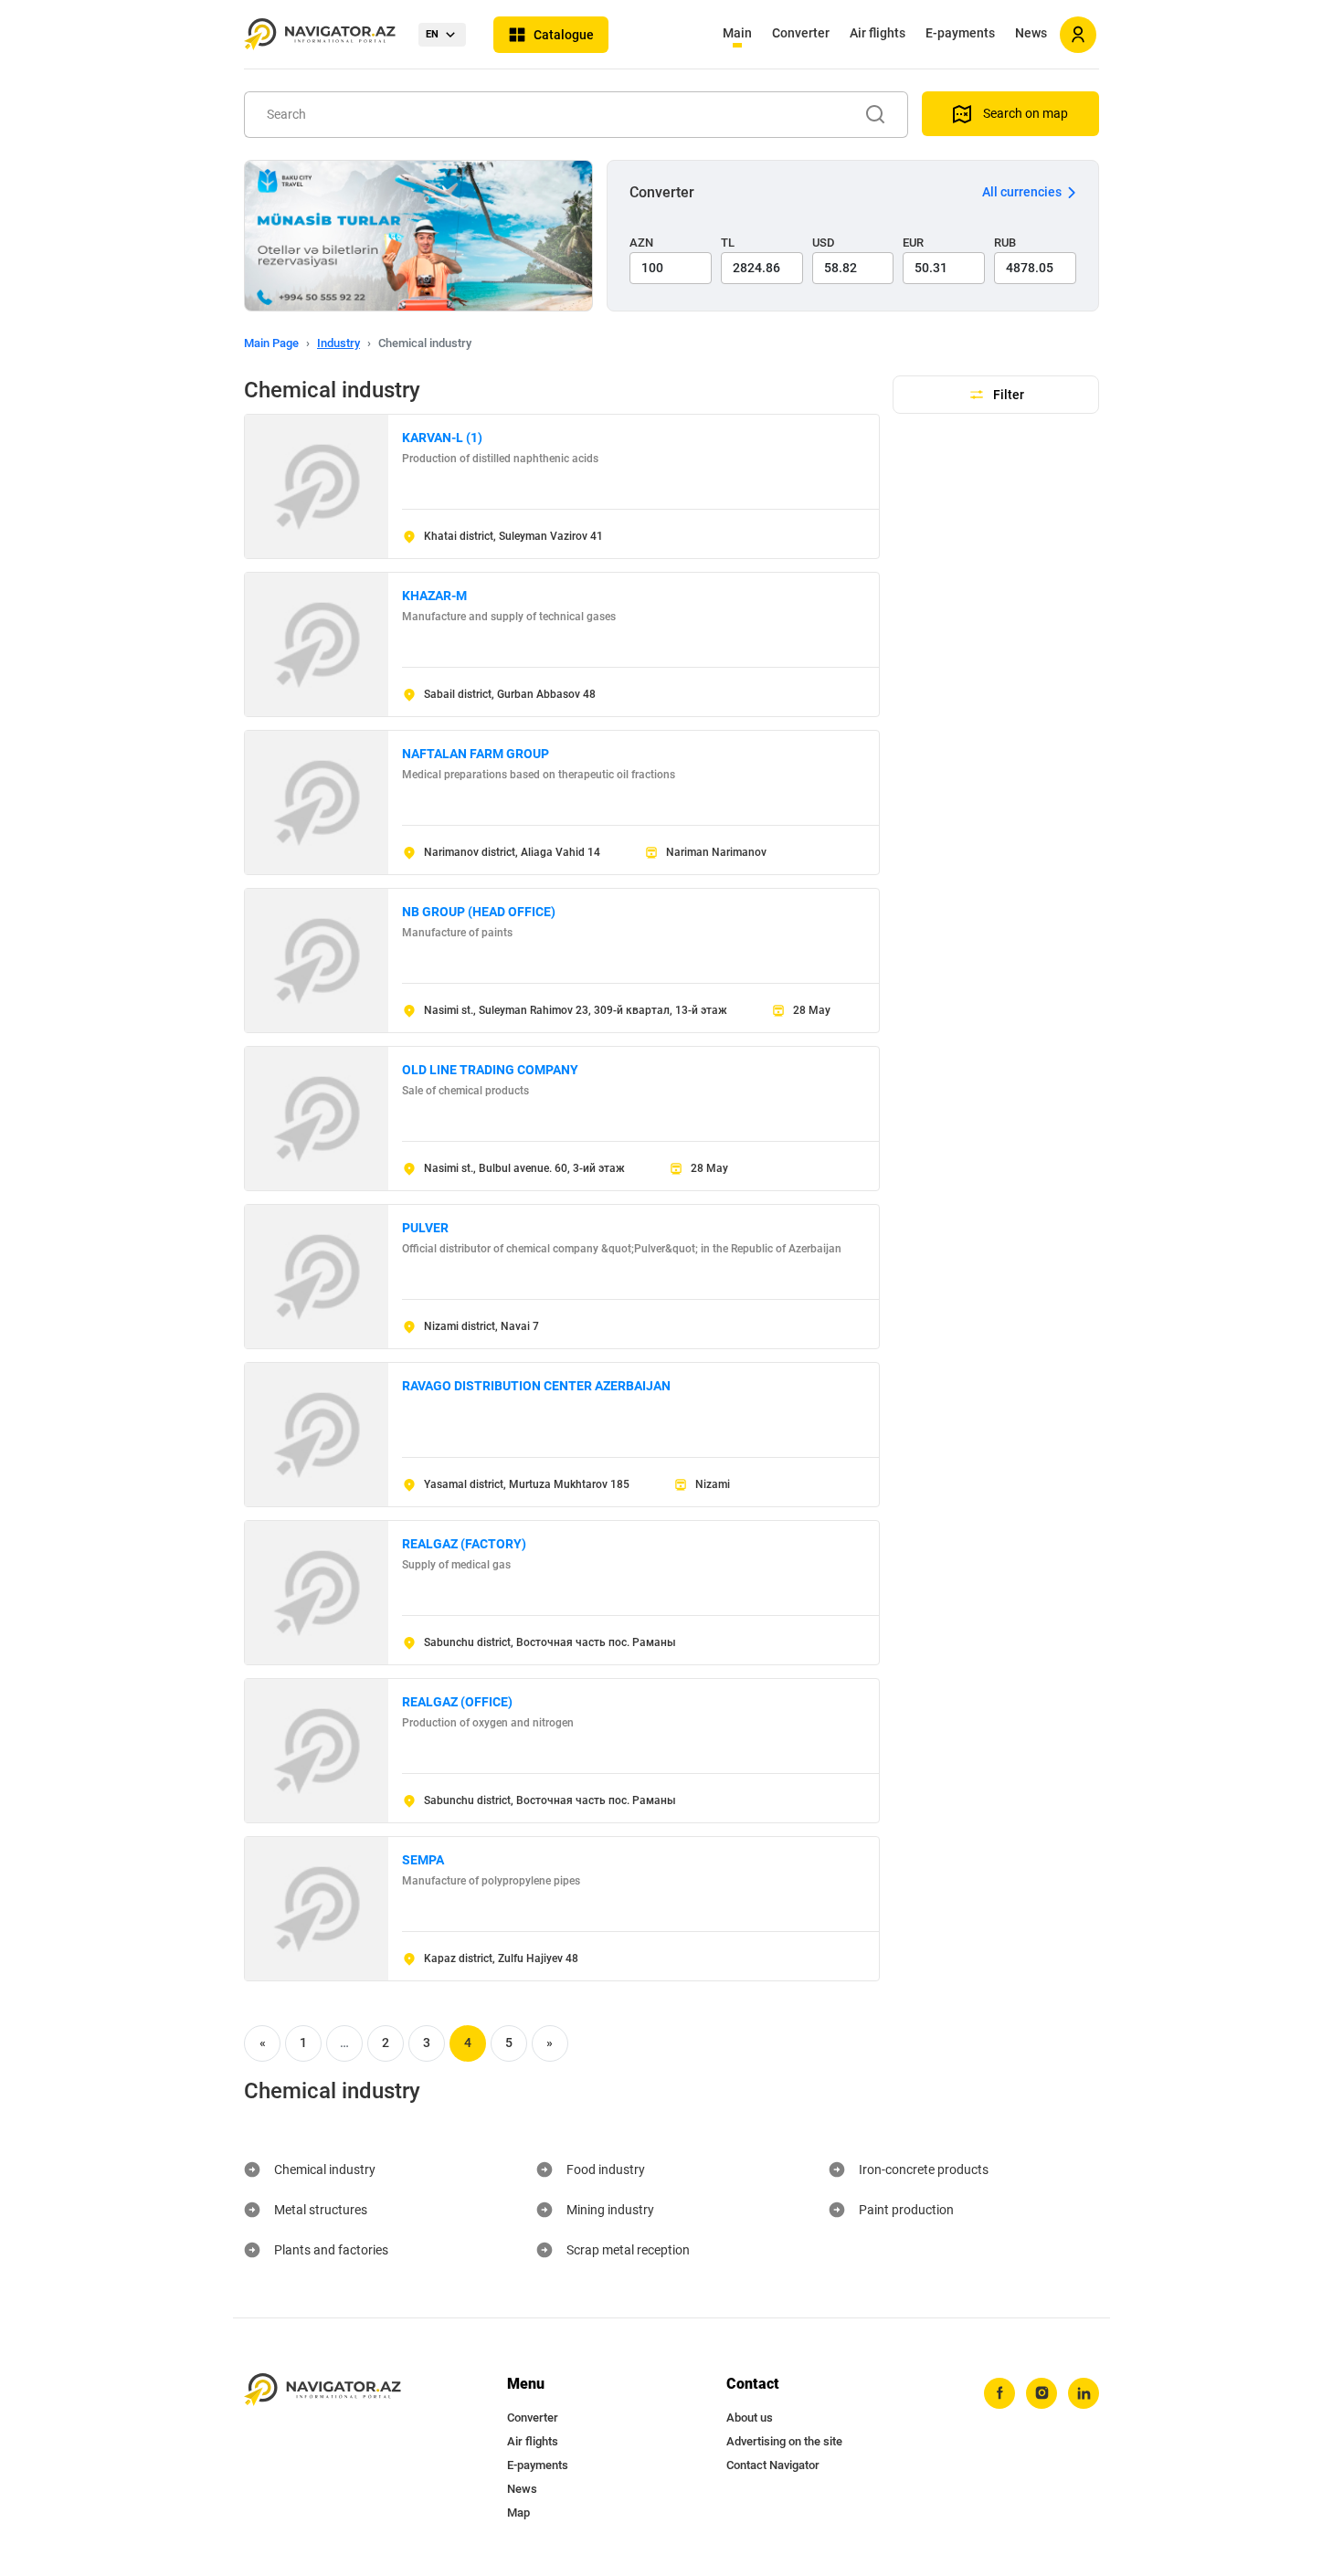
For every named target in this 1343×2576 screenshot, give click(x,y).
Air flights (878, 33)
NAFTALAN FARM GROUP (476, 754)
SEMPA (423, 1860)
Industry (338, 343)
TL (728, 243)
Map (518, 2513)
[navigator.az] (323, 2390)
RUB (1005, 243)
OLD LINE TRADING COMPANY (490, 1070)
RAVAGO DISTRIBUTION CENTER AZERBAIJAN (536, 1386)
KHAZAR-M (434, 596)
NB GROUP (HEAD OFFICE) (479, 912)
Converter (801, 33)
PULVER (425, 1228)
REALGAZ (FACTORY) (464, 1544)
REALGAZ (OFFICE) (457, 1702)
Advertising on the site (784, 2441)
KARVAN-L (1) (442, 438)
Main (737, 33)
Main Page (271, 343)
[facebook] (999, 2393)
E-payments (960, 33)
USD (824, 243)
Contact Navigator (773, 2465)
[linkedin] (1084, 2393)
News (1031, 33)
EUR (913, 243)
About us (750, 2418)
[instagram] (1042, 2393)
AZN (641, 243)
